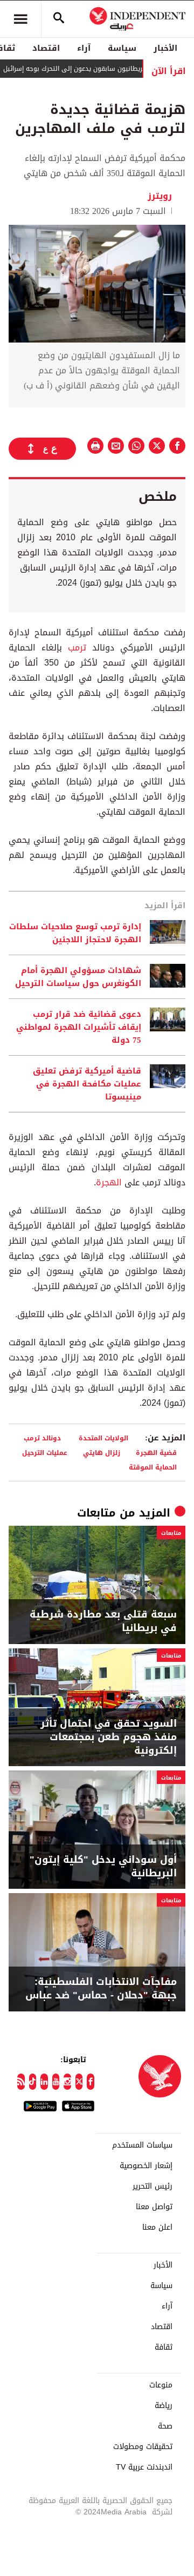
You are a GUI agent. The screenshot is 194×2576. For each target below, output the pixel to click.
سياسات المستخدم (142, 2145)
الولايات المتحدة (103, 1438)
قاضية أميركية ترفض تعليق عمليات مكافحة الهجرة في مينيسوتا (87, 1084)
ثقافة (164, 2347)
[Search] (59, 19)
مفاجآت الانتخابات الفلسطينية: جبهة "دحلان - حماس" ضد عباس (101, 1989)
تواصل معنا (154, 2207)
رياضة (164, 2406)
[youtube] (56, 2082)
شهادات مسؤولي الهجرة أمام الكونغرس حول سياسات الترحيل (78, 977)
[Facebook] (91, 2082)
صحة (165, 2426)
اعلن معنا (157, 2228)
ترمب (74, 648)
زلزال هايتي (102, 1453)
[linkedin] (44, 2082)
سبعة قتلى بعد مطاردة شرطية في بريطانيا (103, 1621)
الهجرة (109, 1182)
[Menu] (20, 19)
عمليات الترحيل (45, 1453)
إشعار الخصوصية (146, 2166)
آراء (84, 48)
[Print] (95, 446)
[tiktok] (33, 2082)
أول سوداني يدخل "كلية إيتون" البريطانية (103, 1867)
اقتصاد (46, 48)
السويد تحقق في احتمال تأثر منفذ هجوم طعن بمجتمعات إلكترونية (109, 1738)
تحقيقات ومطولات (143, 2447)
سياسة (122, 48)
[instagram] (67, 2082)
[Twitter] (79, 2082)
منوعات (161, 2385)
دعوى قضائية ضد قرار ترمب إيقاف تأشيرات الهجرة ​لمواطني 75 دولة (79, 1027)
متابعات (96, 1513)
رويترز (161, 196)
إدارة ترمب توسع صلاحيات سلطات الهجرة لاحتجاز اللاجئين (75, 933)
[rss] (21, 2082)
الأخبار (165, 48)
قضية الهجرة (156, 1453)
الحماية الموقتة (153, 1467)
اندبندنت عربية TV (144, 2467)
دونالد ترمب (43, 1438)
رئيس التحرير (153, 2186)
